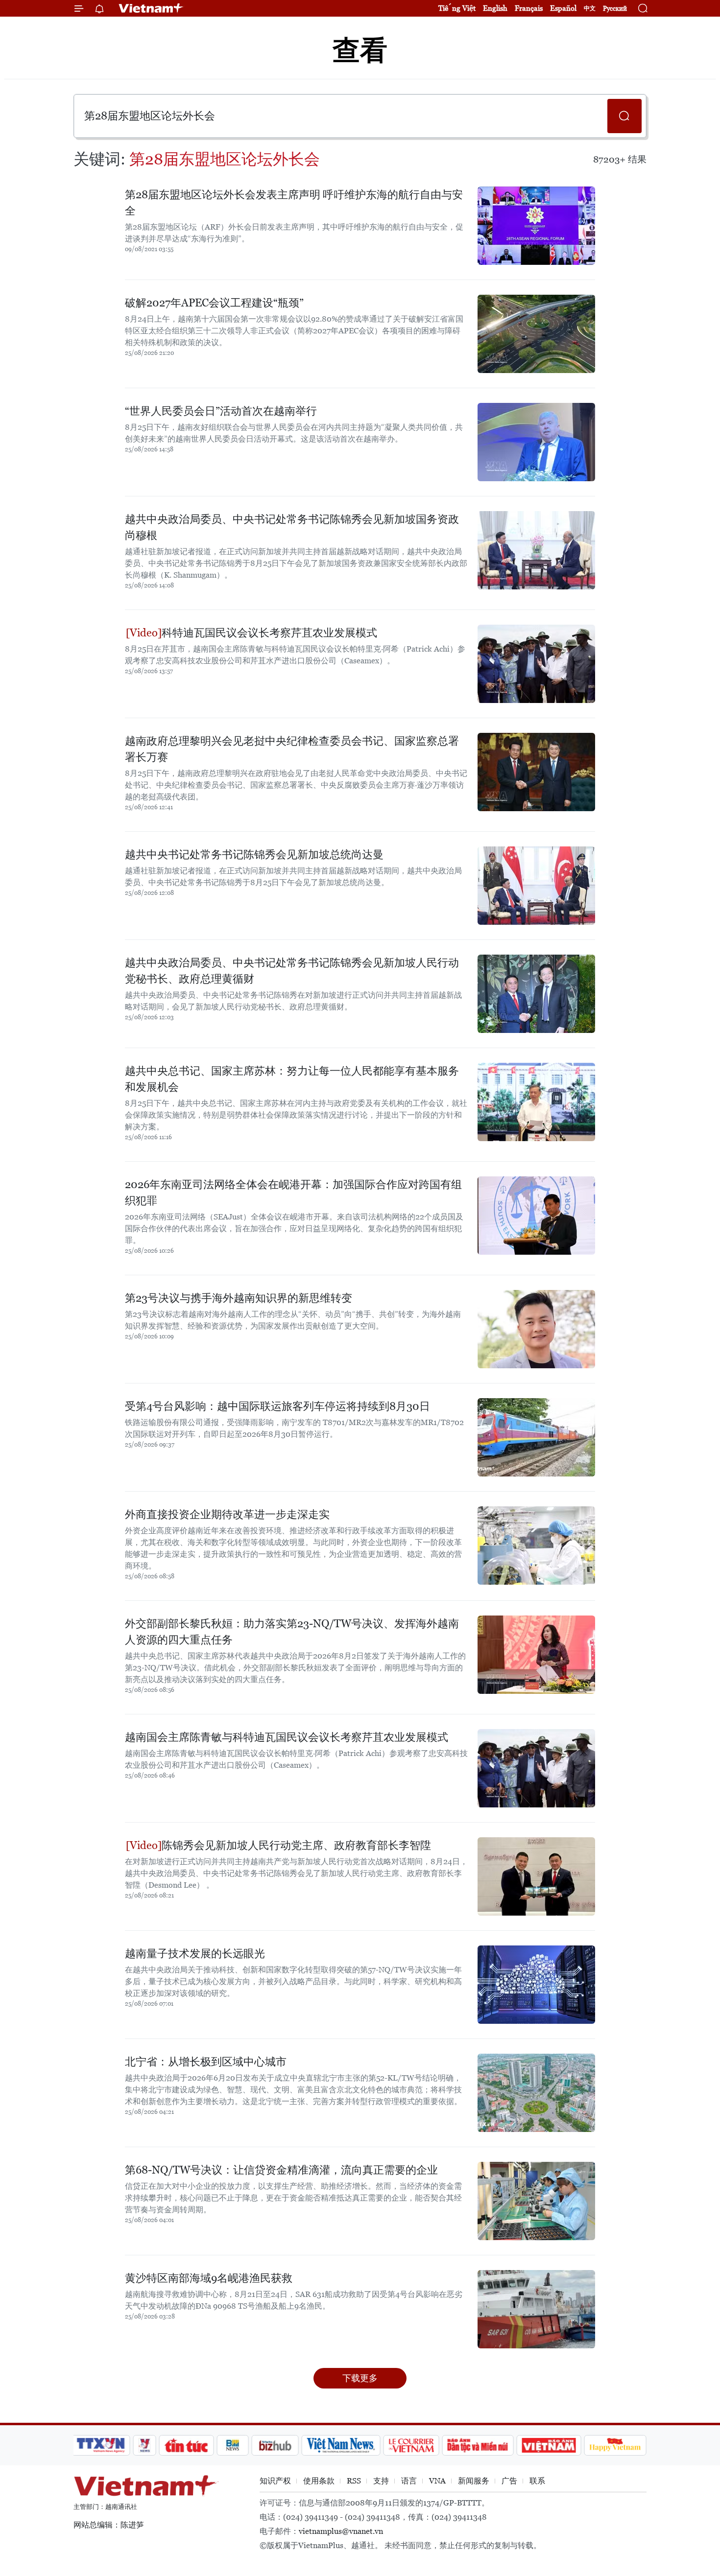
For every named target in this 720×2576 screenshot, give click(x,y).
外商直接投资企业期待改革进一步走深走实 (227, 1514)
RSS (354, 2481)
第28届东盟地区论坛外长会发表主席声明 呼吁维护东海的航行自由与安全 (294, 203)
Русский (615, 9)
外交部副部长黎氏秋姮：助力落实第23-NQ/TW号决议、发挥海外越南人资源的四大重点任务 (292, 1632)
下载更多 (360, 2378)
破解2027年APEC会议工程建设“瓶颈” (214, 303)
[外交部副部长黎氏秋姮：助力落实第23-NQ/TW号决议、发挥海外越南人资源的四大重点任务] (536, 1655)
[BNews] (233, 2445)
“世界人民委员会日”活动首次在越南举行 (221, 411)
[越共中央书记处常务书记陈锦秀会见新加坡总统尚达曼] (536, 886)
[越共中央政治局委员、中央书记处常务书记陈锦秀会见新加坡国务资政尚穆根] (536, 550)
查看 (360, 50)
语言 (409, 2481)
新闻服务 (474, 2481)
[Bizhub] (275, 2445)
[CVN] (411, 2445)
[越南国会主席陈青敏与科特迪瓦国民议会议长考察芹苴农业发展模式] (536, 1768)
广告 (509, 2481)
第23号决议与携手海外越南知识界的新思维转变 (239, 1298)
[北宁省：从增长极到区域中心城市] (536, 2093)
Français (529, 8)
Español (563, 8)
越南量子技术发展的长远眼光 (195, 1954)
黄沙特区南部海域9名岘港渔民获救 (209, 2278)
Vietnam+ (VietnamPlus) (151, 8)
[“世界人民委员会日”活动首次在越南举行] (536, 442)
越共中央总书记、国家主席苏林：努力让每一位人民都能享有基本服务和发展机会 (292, 1079)
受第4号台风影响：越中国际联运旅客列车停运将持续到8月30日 (277, 1406)
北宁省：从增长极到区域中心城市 (206, 2062)
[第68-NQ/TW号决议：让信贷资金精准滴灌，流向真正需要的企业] (536, 2201)
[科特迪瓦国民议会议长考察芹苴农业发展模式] (536, 664)
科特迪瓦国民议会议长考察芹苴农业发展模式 (269, 633)
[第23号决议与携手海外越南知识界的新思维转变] (536, 1329)
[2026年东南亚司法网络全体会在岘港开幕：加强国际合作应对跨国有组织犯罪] (536, 1216)
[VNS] (341, 2445)
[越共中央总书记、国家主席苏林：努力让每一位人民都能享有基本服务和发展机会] (536, 1102)
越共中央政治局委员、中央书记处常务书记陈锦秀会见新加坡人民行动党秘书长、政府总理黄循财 (292, 971)
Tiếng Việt (457, 8)
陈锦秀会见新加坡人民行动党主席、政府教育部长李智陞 (296, 1845)
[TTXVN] (101, 2445)
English (495, 8)
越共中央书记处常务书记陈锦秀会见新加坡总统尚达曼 (254, 855)
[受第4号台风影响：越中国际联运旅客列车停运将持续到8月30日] (536, 1437)
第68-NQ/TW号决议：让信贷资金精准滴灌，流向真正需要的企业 (281, 2170)
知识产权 (275, 2481)
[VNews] (145, 2445)
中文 (590, 8)
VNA (437, 2481)
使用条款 (319, 2481)
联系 (537, 2481)
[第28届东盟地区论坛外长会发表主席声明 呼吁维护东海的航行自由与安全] (536, 226)
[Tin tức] (187, 2445)
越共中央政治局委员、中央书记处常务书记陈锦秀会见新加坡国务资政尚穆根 (292, 527)
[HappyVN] (615, 2445)
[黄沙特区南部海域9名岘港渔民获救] (536, 2309)
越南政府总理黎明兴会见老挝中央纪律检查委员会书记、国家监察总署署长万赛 (292, 749)
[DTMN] (478, 2445)
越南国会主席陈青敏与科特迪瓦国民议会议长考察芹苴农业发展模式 (287, 1737)
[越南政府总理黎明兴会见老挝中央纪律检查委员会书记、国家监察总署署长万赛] (536, 772)
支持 (381, 2481)
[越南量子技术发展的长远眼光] (536, 1985)
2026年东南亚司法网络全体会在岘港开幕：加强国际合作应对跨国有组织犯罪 (293, 1193)
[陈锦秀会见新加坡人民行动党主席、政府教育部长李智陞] (536, 1876)
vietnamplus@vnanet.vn (341, 2531)
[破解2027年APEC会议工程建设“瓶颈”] (536, 334)
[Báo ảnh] (549, 2445)
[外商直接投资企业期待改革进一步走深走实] (536, 1546)
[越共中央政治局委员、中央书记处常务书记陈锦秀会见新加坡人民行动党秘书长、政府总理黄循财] (536, 994)
